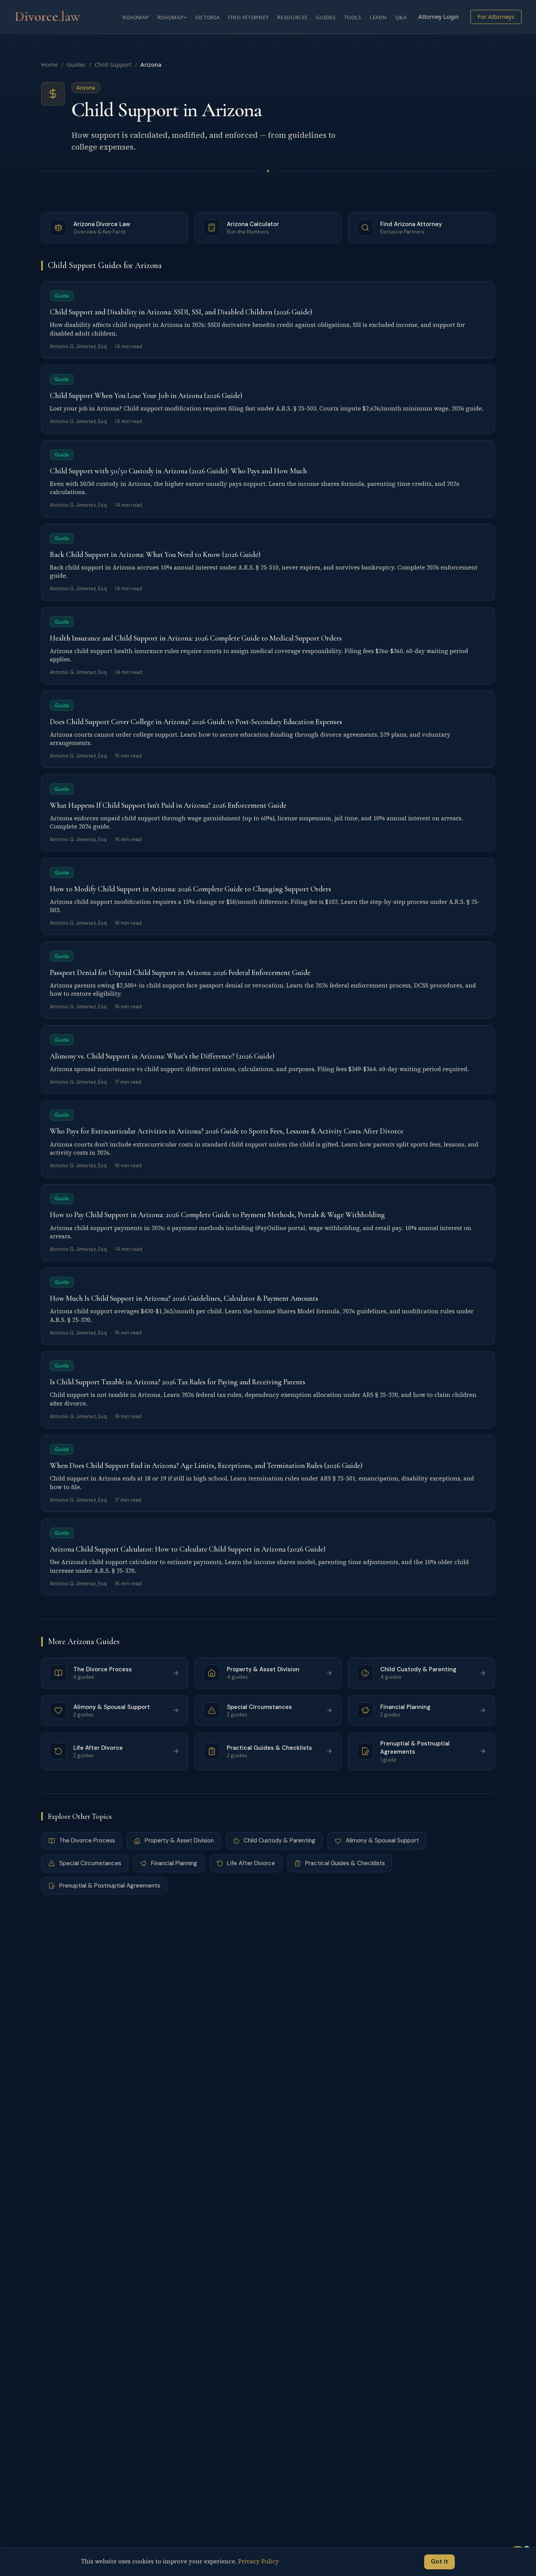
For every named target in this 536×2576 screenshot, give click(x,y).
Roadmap (136, 17)
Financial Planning (174, 1863)
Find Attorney (248, 17)
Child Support (113, 64)
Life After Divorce (251, 1863)
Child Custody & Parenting (280, 1840)
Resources (292, 17)
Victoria (207, 17)
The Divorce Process (87, 1840)
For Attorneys (496, 16)
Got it (439, 2561)
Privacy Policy (259, 2561)
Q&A (401, 17)
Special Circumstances (90, 1863)
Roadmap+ (172, 17)
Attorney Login (438, 16)
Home (49, 64)
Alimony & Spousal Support (382, 1840)
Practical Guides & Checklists (345, 1863)
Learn (378, 17)
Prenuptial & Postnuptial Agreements (110, 1886)
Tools (353, 17)
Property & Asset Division (179, 1840)
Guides (326, 17)
